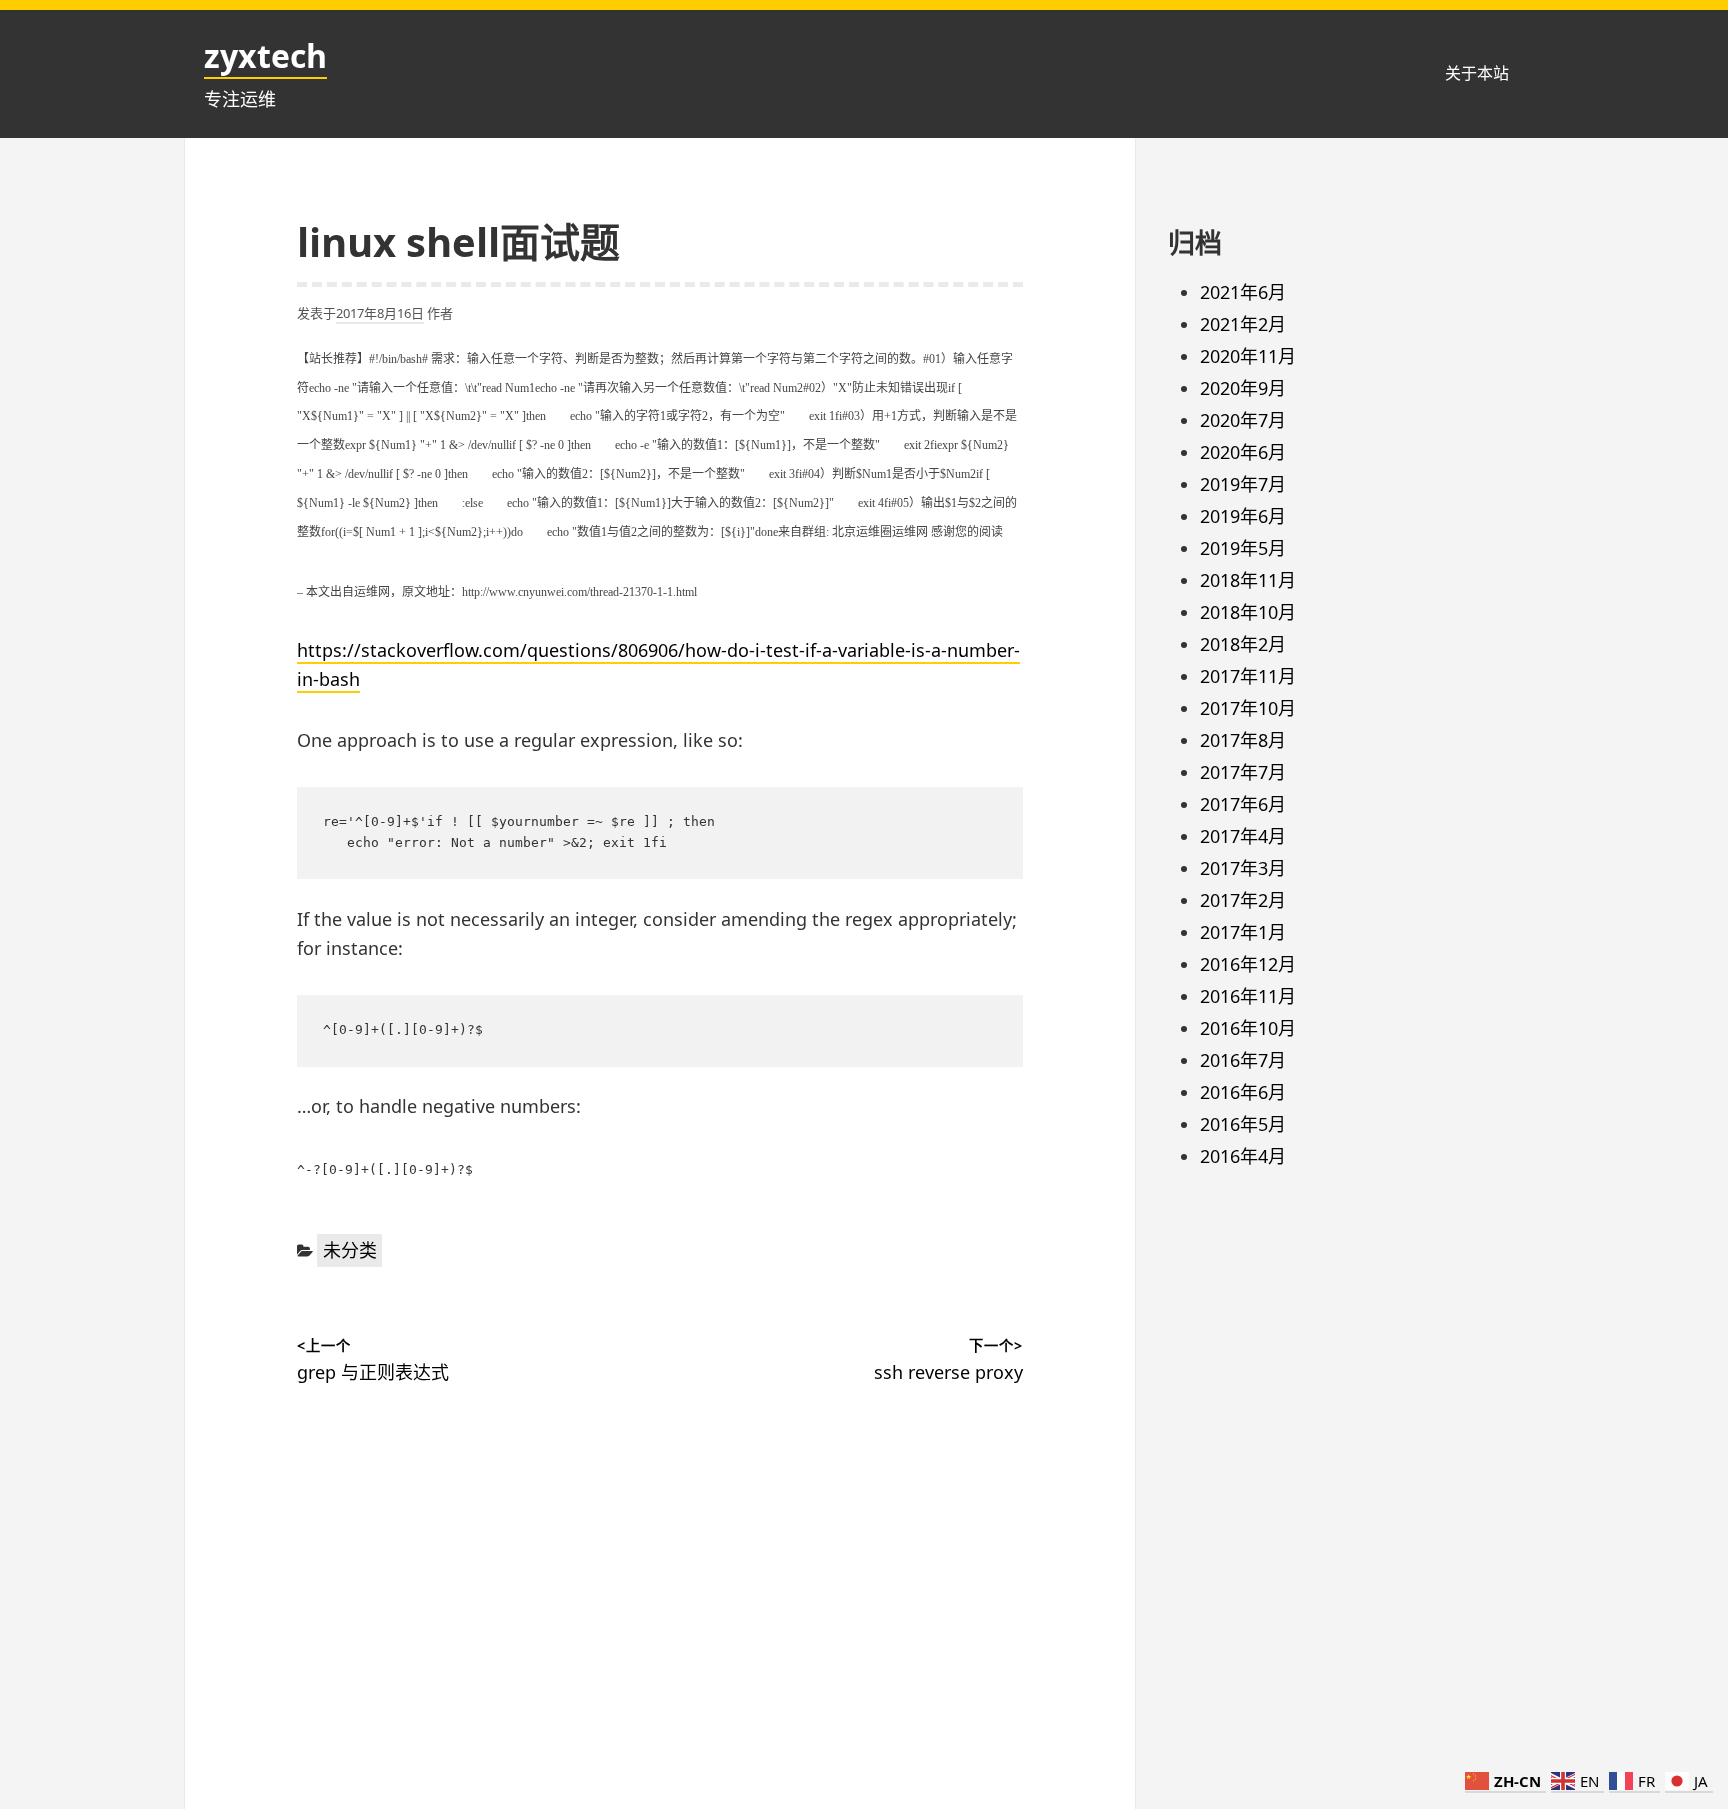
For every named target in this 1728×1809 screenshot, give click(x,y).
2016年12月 (1248, 964)
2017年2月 (1243, 900)
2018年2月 (1243, 644)
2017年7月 (1243, 772)
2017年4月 (1243, 836)
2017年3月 (1243, 868)
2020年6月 (1243, 452)
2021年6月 (1243, 292)
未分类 (350, 1250)
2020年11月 (1248, 356)
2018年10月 (1248, 612)
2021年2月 (1243, 324)
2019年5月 (1243, 548)
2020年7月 (1243, 420)
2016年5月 (1243, 1124)
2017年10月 (1248, 708)
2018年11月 (1248, 580)
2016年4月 (1243, 1156)
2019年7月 (1243, 484)
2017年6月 (1243, 804)
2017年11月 (1248, 676)
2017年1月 (1243, 932)
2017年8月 (1243, 740)
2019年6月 (1243, 516)
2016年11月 (1248, 996)
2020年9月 (1243, 388)
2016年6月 (1243, 1092)
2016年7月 (1243, 1060)
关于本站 (1477, 73)
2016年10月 (1248, 1028)
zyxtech (265, 55)
